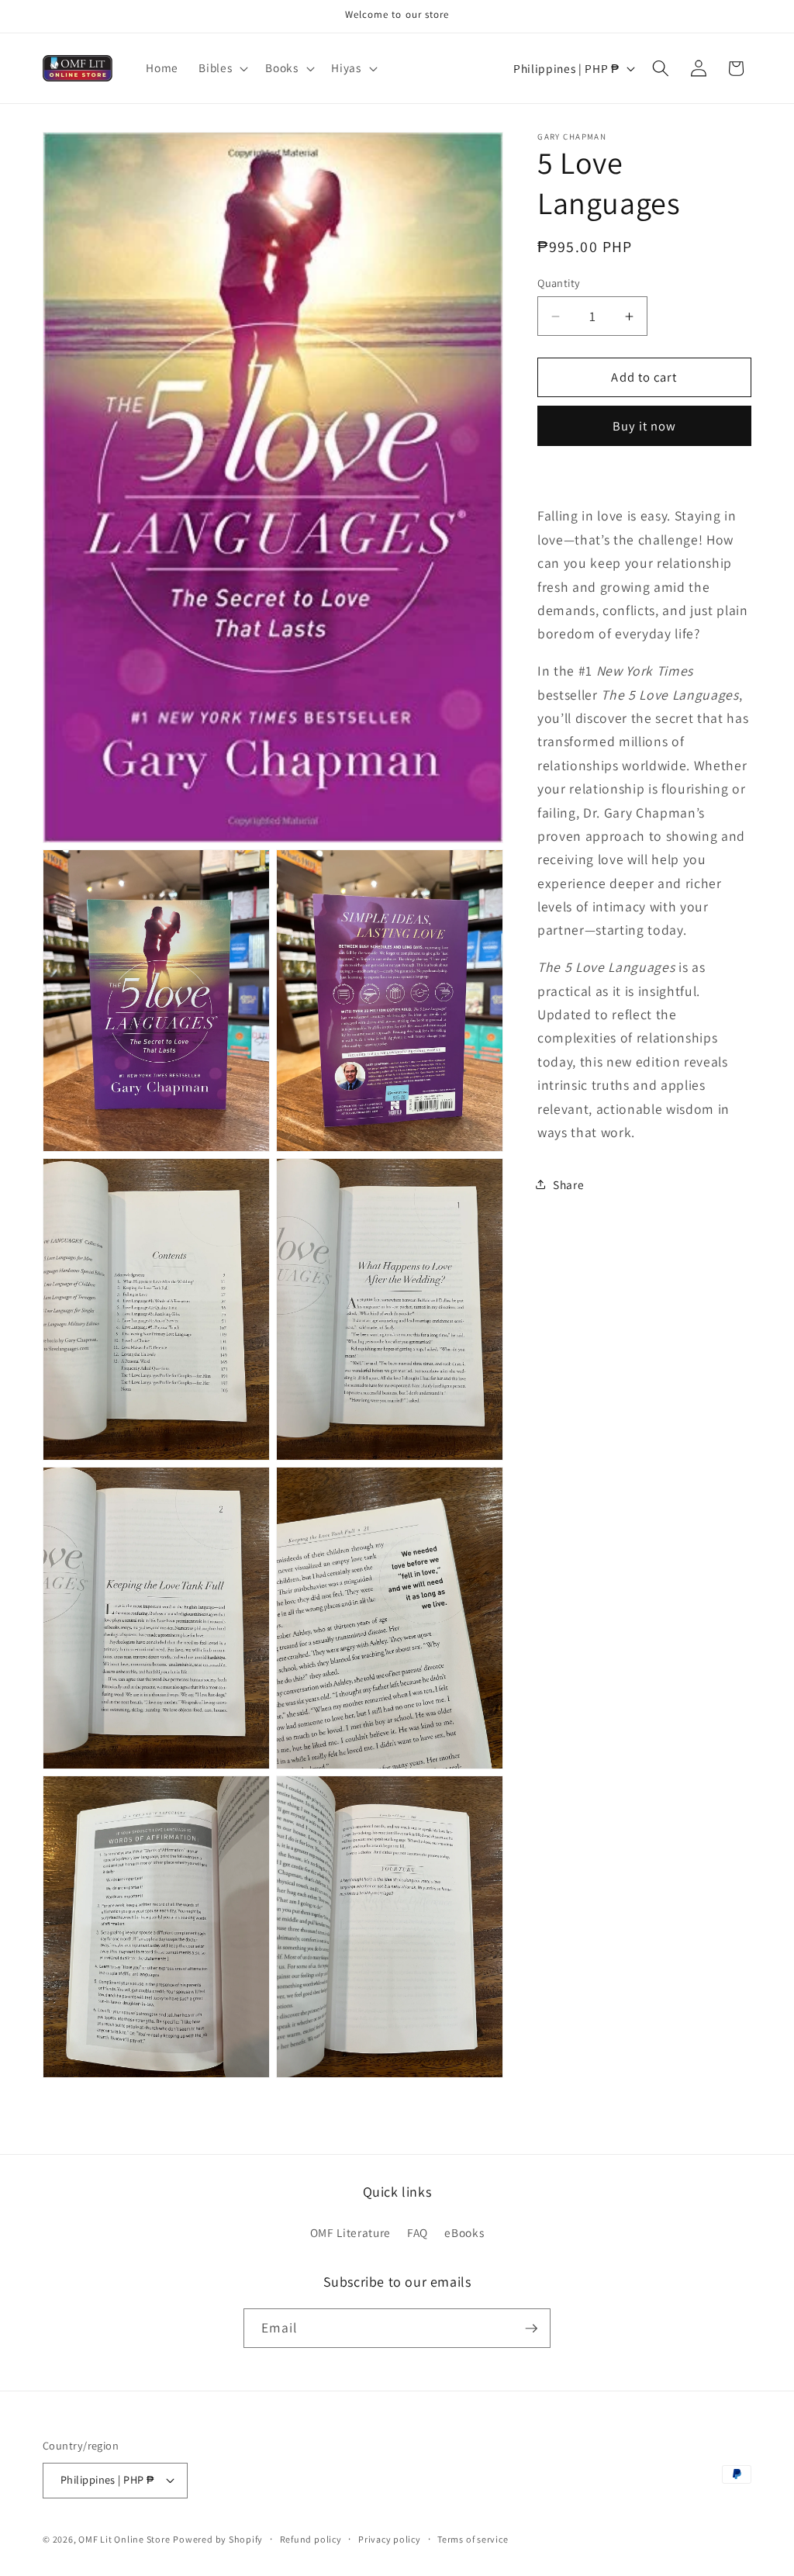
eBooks (464, 2232)
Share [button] (568, 1184)
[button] (222, 68)
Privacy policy (390, 2539)
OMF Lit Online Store (124, 2539)
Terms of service (473, 2539)
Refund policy (311, 2539)
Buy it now (645, 426)
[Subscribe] (531, 2329)
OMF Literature (350, 2232)
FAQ (418, 2232)
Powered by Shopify (218, 2539)
